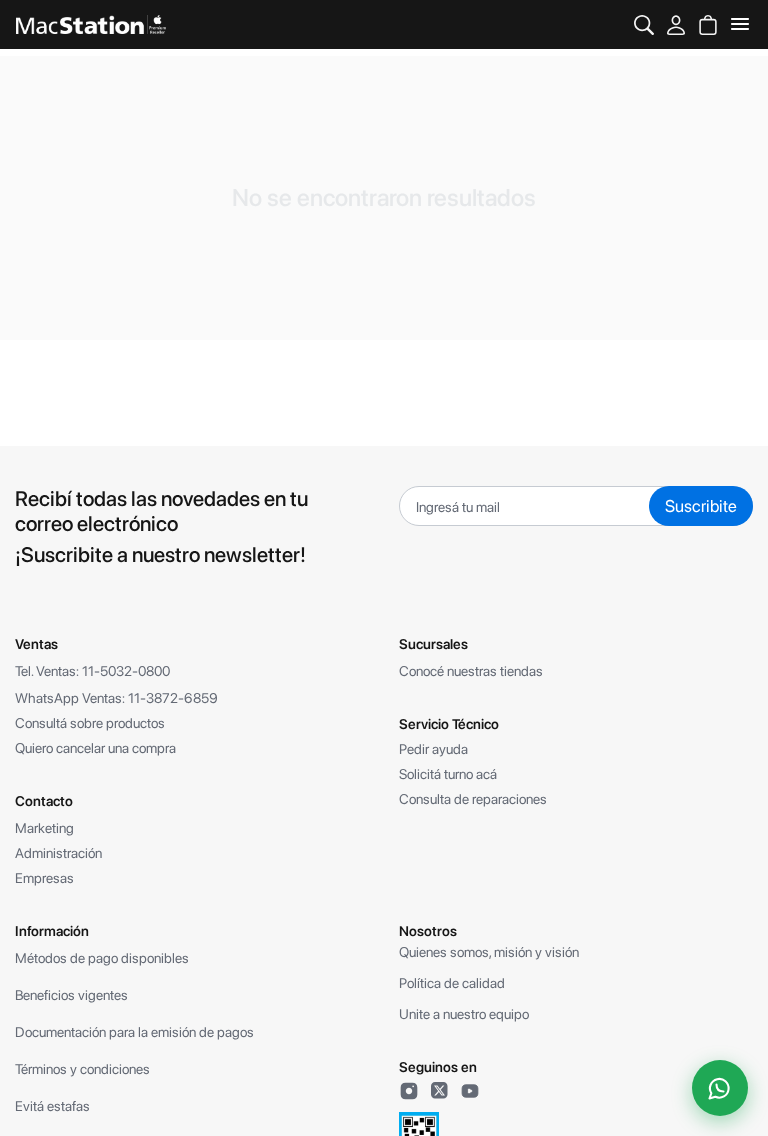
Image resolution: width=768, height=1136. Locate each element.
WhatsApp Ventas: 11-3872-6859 (116, 698)
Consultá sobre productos (90, 723)
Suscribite (701, 506)
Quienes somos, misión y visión (489, 952)
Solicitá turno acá (448, 774)
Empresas (44, 878)
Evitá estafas (52, 1106)
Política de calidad (452, 983)
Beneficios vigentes (71, 995)
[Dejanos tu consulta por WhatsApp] (720, 1088)
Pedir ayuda (433, 749)
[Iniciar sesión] (676, 24)
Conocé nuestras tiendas (471, 671)
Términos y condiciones (82, 1069)
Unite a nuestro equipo (464, 1014)
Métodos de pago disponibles (102, 958)
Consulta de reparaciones (473, 799)
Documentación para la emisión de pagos (134, 1032)
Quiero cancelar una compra (95, 748)
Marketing (44, 828)
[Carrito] (708, 24)
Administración (58, 853)
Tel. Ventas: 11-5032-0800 (92, 671)
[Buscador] (644, 24)
